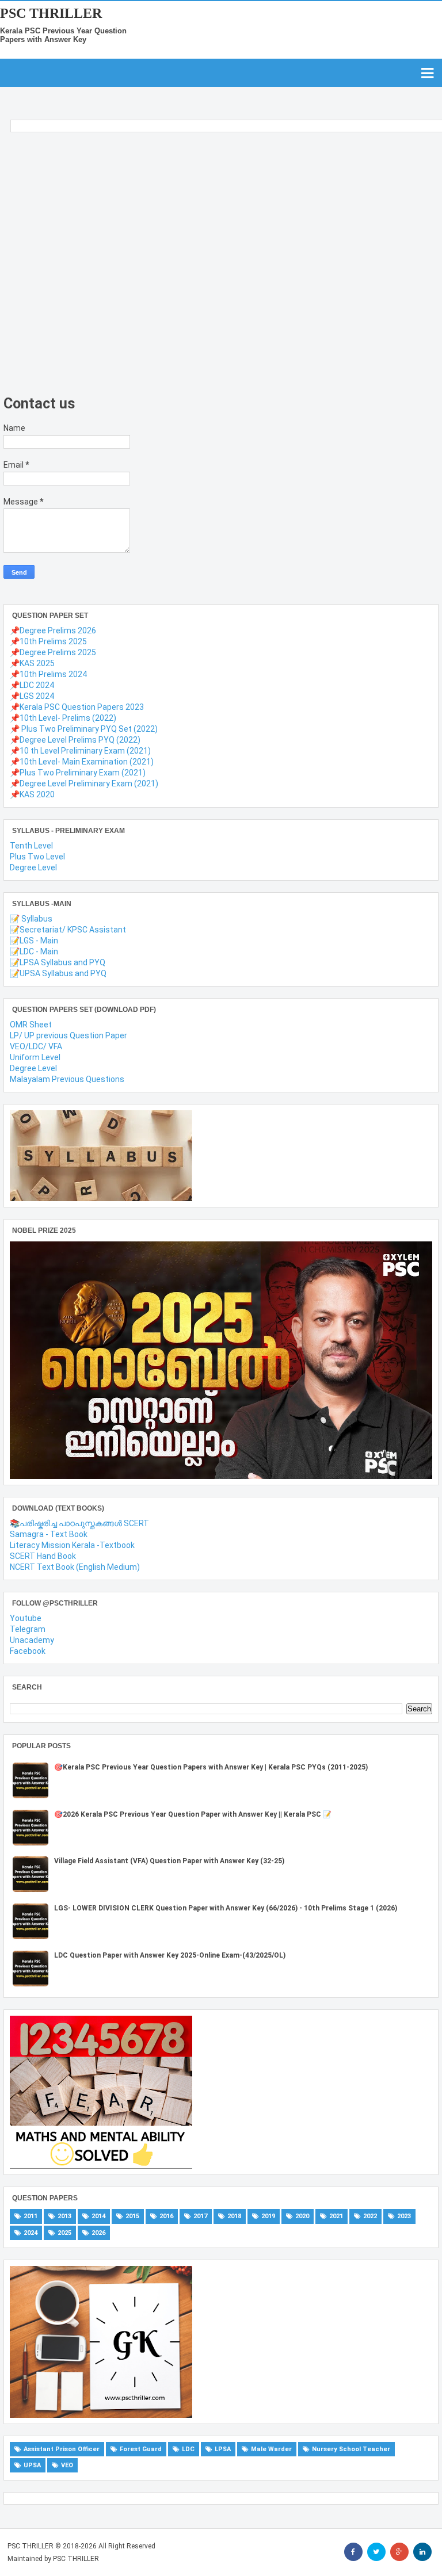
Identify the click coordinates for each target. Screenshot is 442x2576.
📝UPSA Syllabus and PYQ (58, 973)
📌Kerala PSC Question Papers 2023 (77, 707)
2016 (166, 2216)
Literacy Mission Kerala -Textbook (72, 1545)
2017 (200, 2216)
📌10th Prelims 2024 (48, 674)
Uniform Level (35, 1057)
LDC (188, 2449)
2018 (234, 2216)
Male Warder (271, 2449)
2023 (404, 2216)
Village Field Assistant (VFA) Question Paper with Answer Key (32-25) (169, 1861)
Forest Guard (141, 2449)
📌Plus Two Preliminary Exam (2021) (78, 773)
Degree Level (33, 867)
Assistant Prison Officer (62, 2449)
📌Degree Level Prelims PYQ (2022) (75, 740)
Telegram (28, 1629)
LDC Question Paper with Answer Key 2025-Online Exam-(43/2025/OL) (170, 1955)
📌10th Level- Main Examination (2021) (82, 762)
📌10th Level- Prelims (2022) (63, 718)
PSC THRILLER (51, 13)
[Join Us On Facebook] (353, 2552)
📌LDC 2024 (32, 685)
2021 (336, 2216)
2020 (302, 2216)
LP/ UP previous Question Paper (68, 1035)
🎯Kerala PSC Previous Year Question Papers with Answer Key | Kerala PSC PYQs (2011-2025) (211, 1767)
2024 (31, 2233)
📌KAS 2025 (32, 663)
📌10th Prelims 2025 (48, 641)
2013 (64, 2216)
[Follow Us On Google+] (399, 2552)
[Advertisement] (218, 267)
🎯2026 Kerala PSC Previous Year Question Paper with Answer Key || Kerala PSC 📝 (193, 1814)
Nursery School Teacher (351, 2449)
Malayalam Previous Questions (67, 1079)
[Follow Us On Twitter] (376, 2552)
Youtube (26, 1618)
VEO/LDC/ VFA (36, 1046)
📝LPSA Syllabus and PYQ (58, 962)
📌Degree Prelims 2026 (53, 630)
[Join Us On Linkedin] (422, 2552)
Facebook (28, 1651)
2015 (132, 2216)
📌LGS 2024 (32, 696)
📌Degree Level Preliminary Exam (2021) (84, 783)
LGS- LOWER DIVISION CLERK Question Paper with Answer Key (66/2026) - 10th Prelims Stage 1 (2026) (226, 1908)
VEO (67, 2465)
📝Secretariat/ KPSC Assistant (68, 930)
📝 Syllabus (31, 919)
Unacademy (32, 1640)
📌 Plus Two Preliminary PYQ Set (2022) (84, 729)
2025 (64, 2233)
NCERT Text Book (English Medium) (75, 1567)
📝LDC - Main (34, 951)
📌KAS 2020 (32, 794)
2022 (370, 2216)
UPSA (32, 2465)
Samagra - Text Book (49, 1534)
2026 (98, 2233)
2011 (31, 2216)
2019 (268, 2216)
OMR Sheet (31, 1025)
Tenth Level (31, 846)
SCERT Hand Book (43, 1556)
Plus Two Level (37, 857)
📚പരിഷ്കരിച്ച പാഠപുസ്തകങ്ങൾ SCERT (79, 1523)
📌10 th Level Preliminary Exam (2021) (80, 751)
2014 (98, 2216)
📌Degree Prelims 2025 (53, 652)
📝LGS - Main (34, 941)
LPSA (223, 2449)
